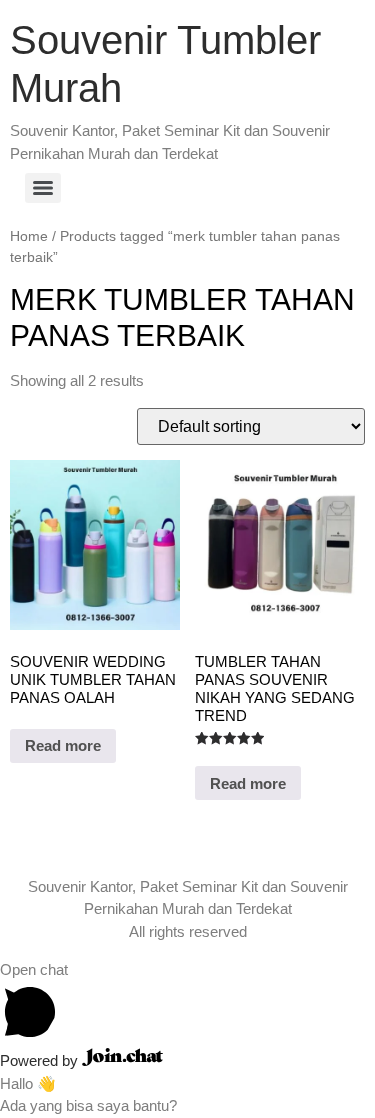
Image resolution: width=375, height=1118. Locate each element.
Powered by (41, 1060)
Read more (63, 745)
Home (29, 236)
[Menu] (43, 188)
